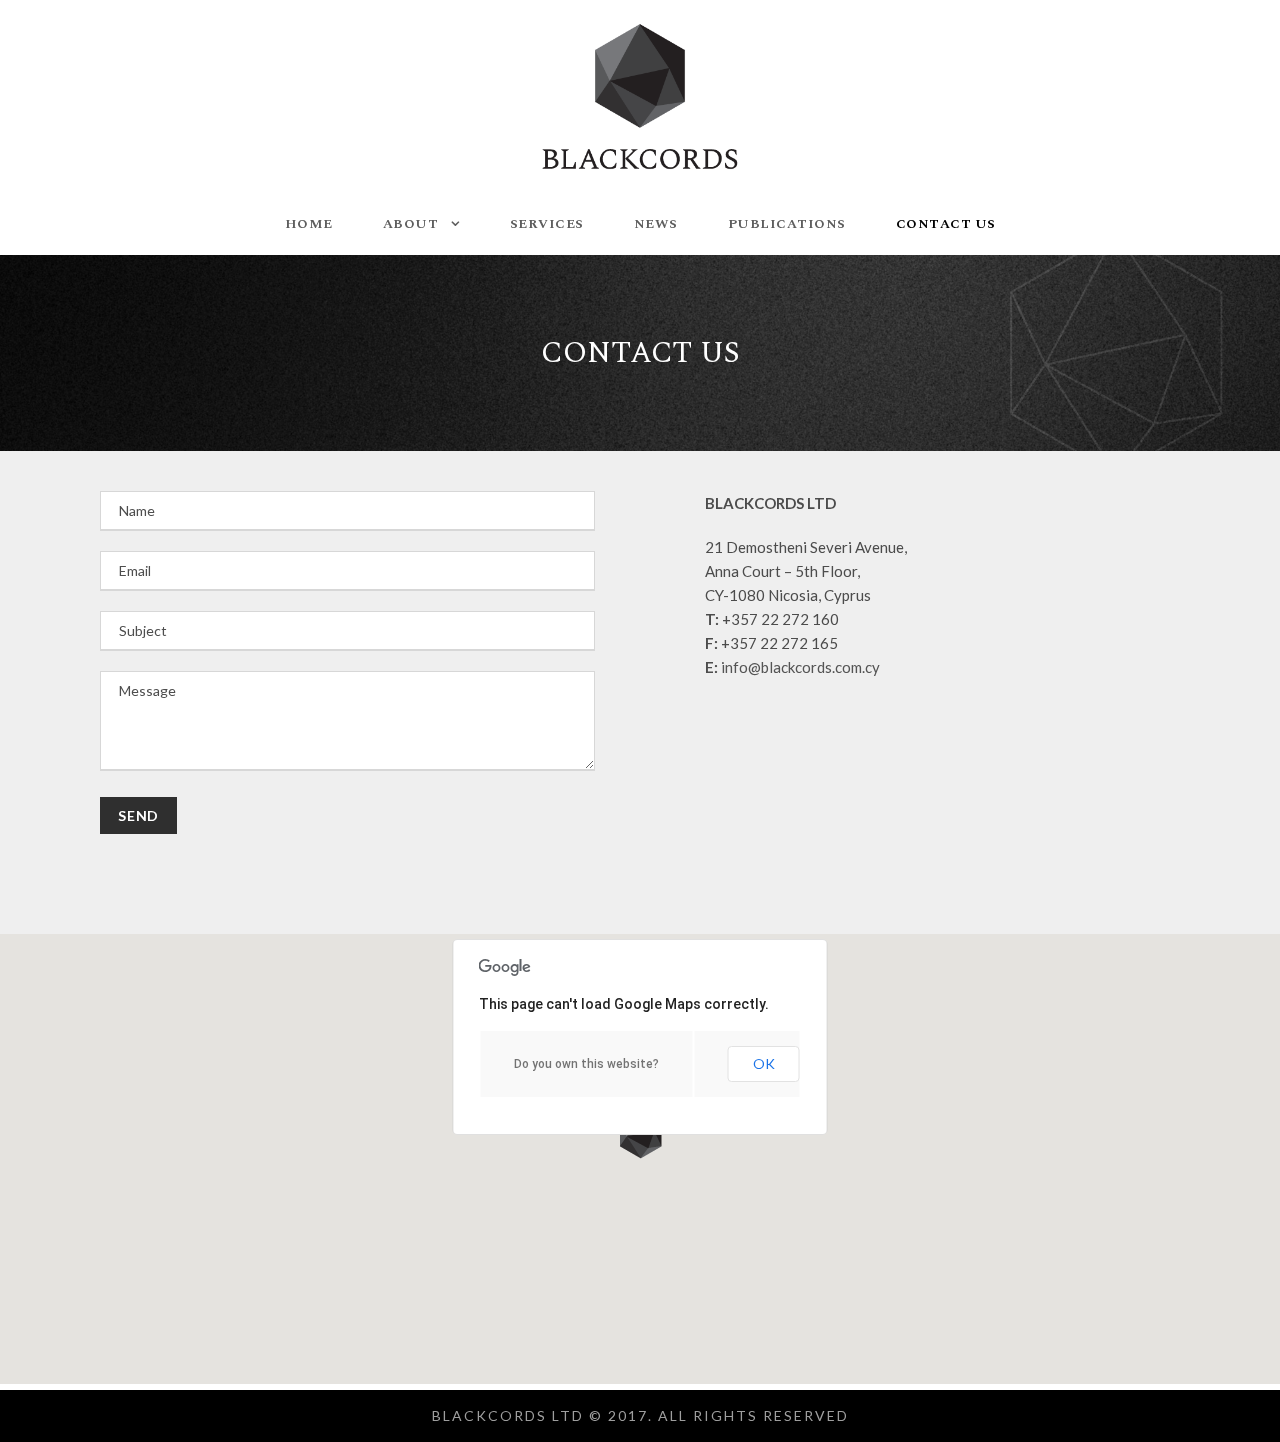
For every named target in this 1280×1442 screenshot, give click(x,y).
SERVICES (547, 224)
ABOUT (411, 224)
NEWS (656, 224)
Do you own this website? (586, 1064)
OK (764, 1063)
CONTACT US (946, 224)
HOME (309, 224)
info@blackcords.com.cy (800, 667)
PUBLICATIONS (787, 224)
